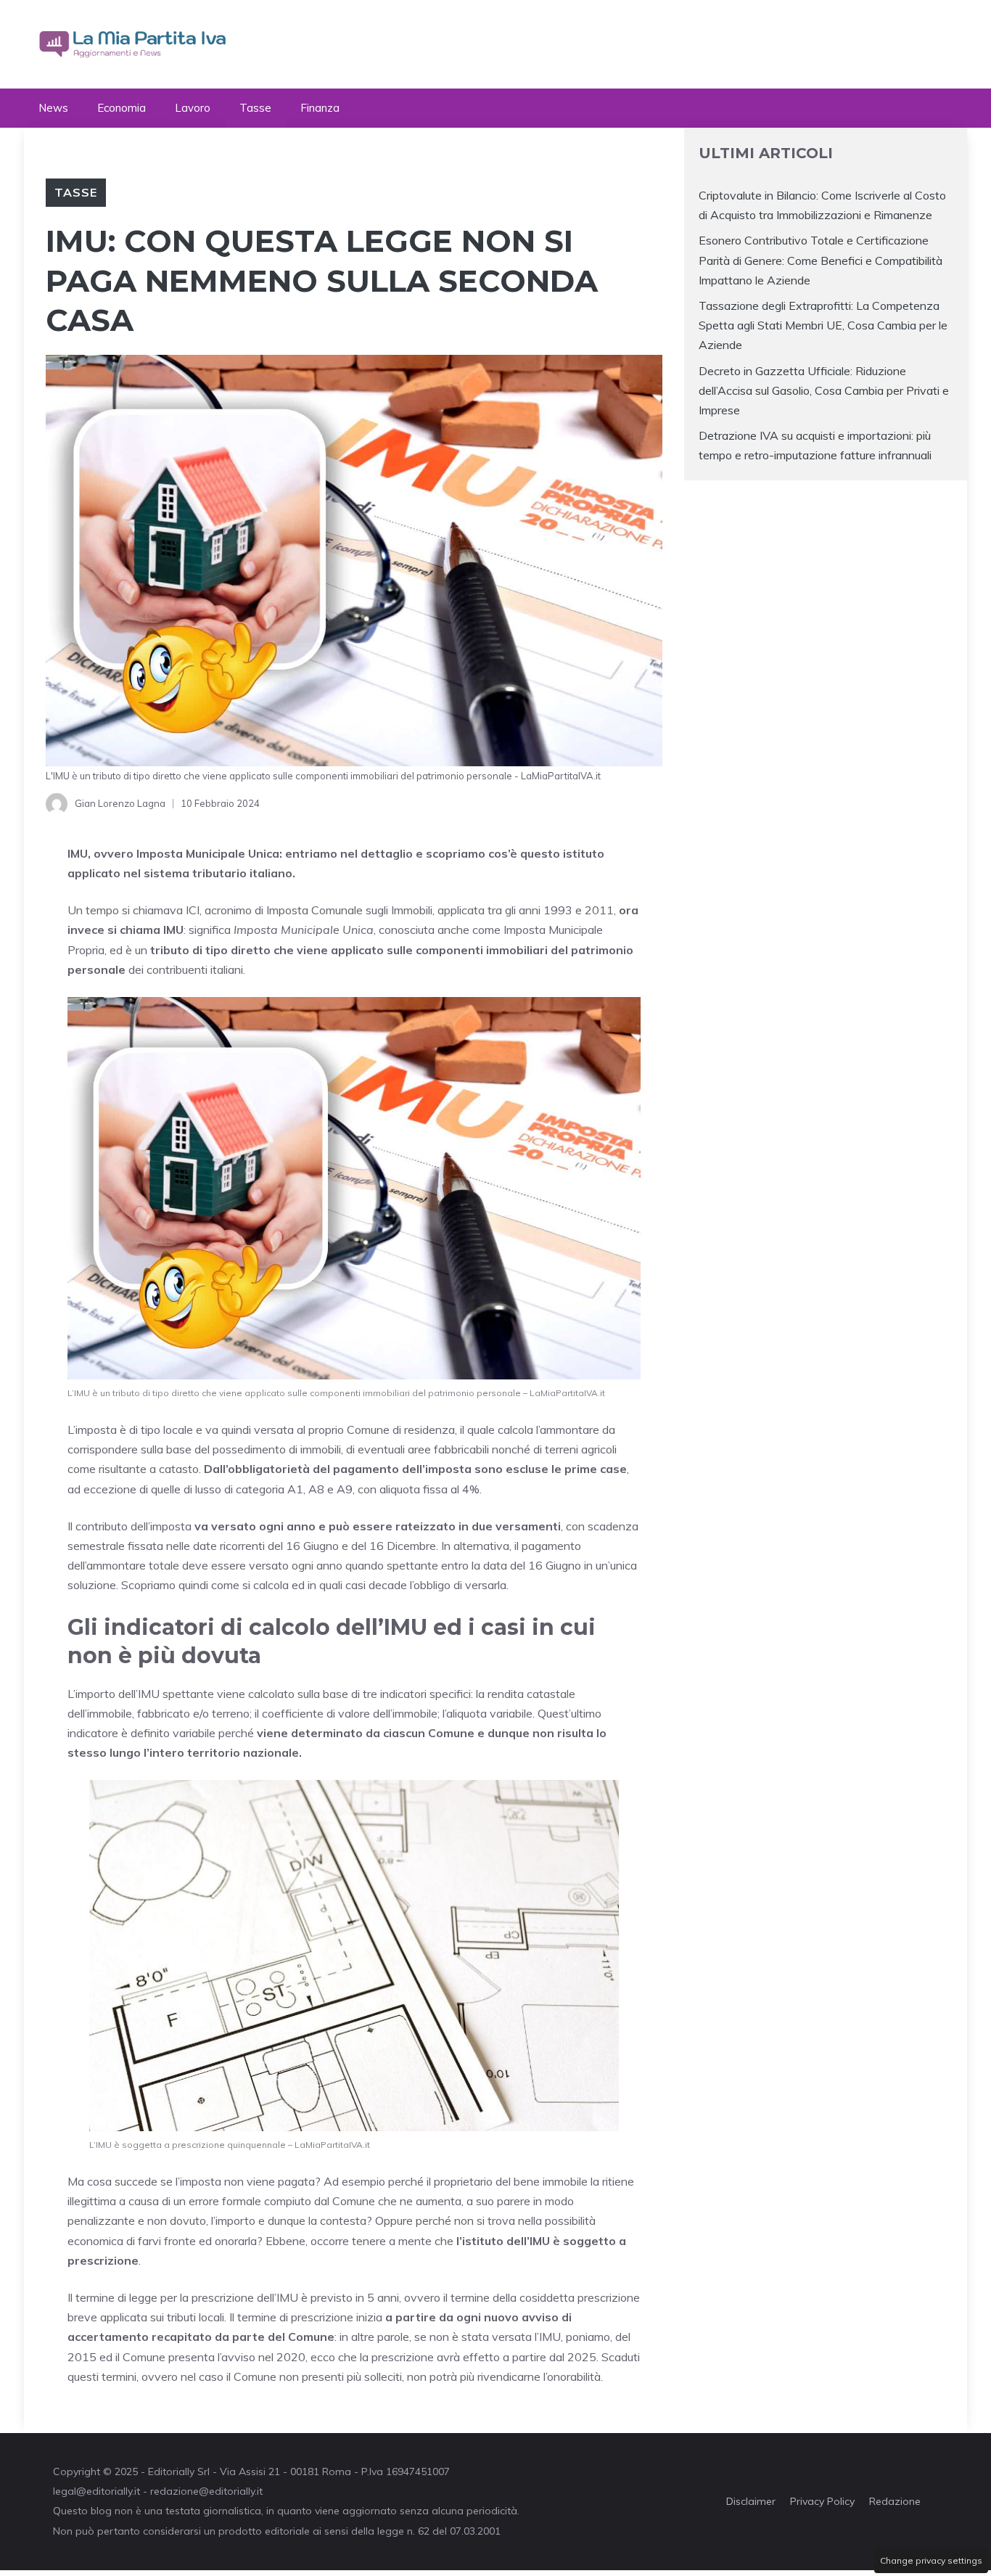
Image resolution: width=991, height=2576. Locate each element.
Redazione (895, 2501)
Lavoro (193, 108)
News (53, 108)
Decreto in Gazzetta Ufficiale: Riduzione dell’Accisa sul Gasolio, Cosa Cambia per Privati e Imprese (824, 390)
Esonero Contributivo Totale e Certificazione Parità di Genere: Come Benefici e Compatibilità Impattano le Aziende (821, 260)
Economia (122, 108)
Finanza (320, 108)
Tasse (255, 108)
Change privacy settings (931, 2560)
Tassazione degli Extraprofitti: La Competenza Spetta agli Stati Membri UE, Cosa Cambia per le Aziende (823, 325)
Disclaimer (751, 2501)
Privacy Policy (822, 2501)
